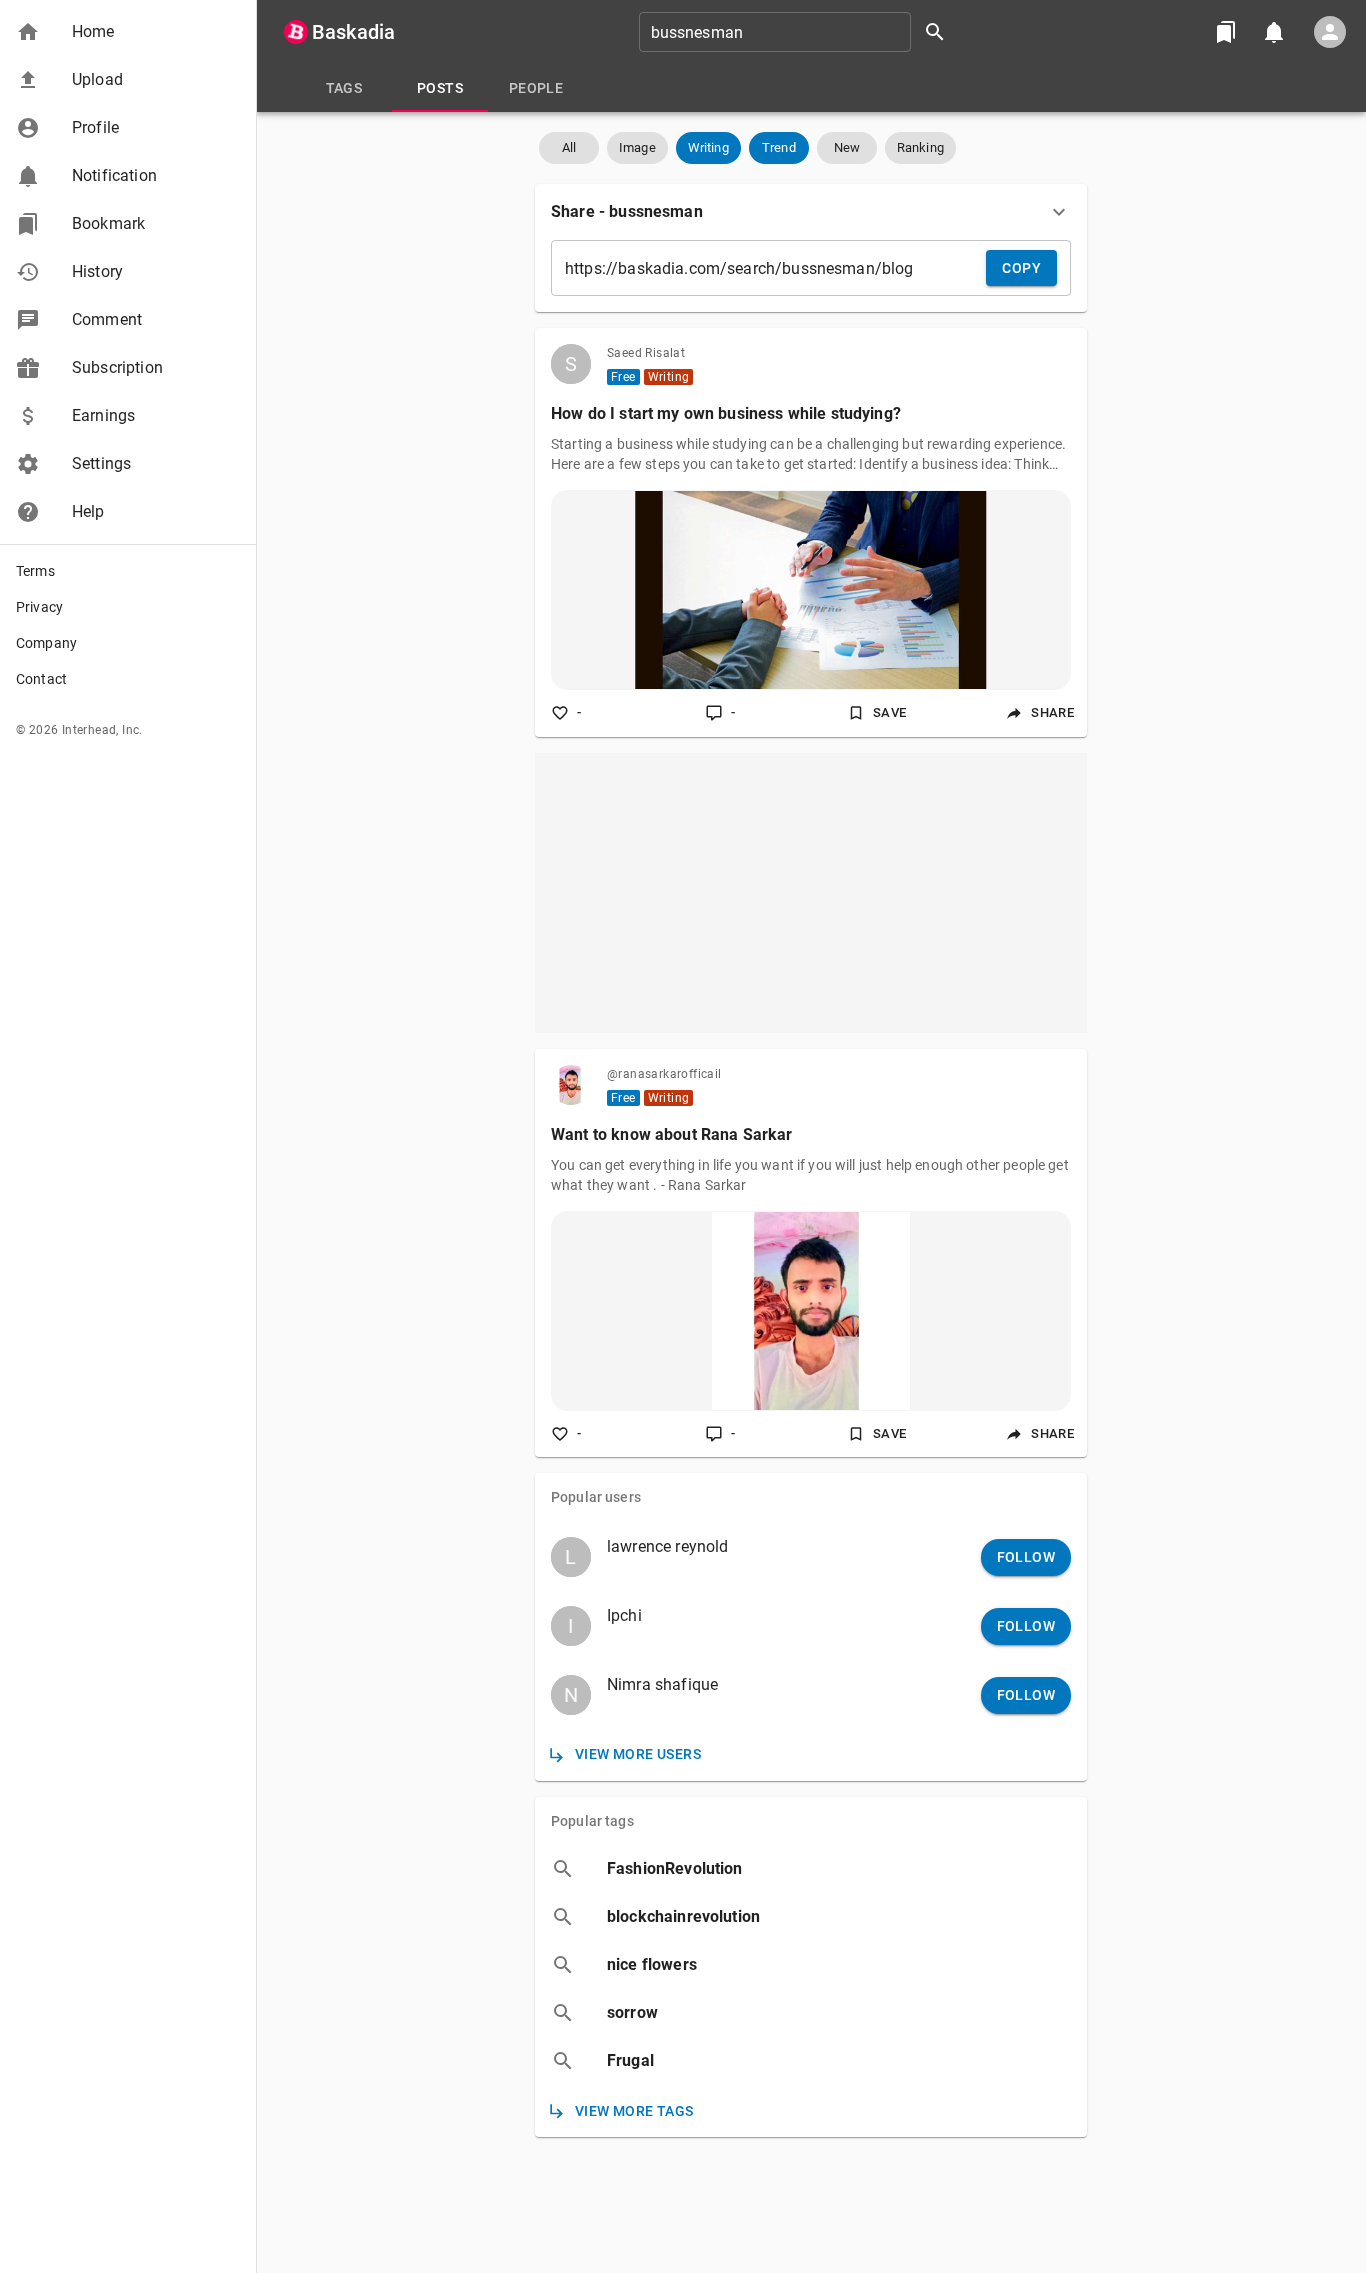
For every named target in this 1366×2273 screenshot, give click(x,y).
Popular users (596, 1497)
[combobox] (799, 32)
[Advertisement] (811, 893)
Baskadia (353, 32)
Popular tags (592, 1821)
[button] (128, 32)
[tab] (344, 88)
